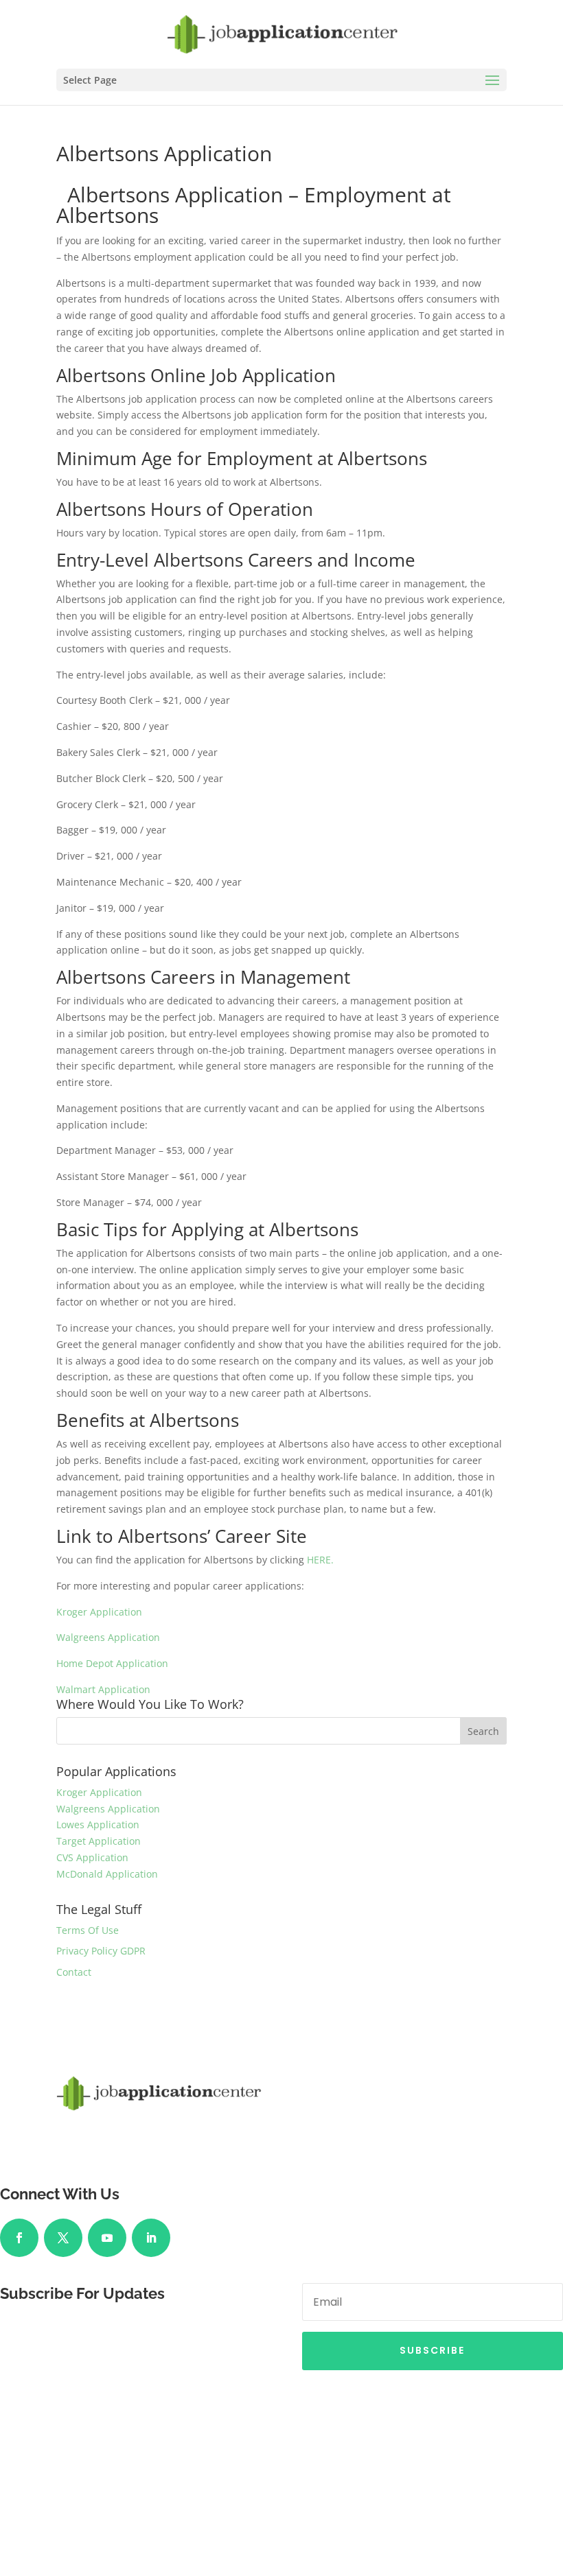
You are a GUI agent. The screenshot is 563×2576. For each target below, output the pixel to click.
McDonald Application (107, 1874)
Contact (74, 1972)
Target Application (99, 1841)
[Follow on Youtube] (107, 2238)
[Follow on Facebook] (19, 2238)
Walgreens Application (108, 1637)
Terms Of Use (88, 1930)
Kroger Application (99, 1612)
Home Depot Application (112, 1663)
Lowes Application (98, 1824)
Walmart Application (103, 1689)
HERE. (320, 1560)
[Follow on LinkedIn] (151, 2238)
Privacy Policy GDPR (101, 1951)
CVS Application (92, 1857)
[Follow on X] (63, 2238)
